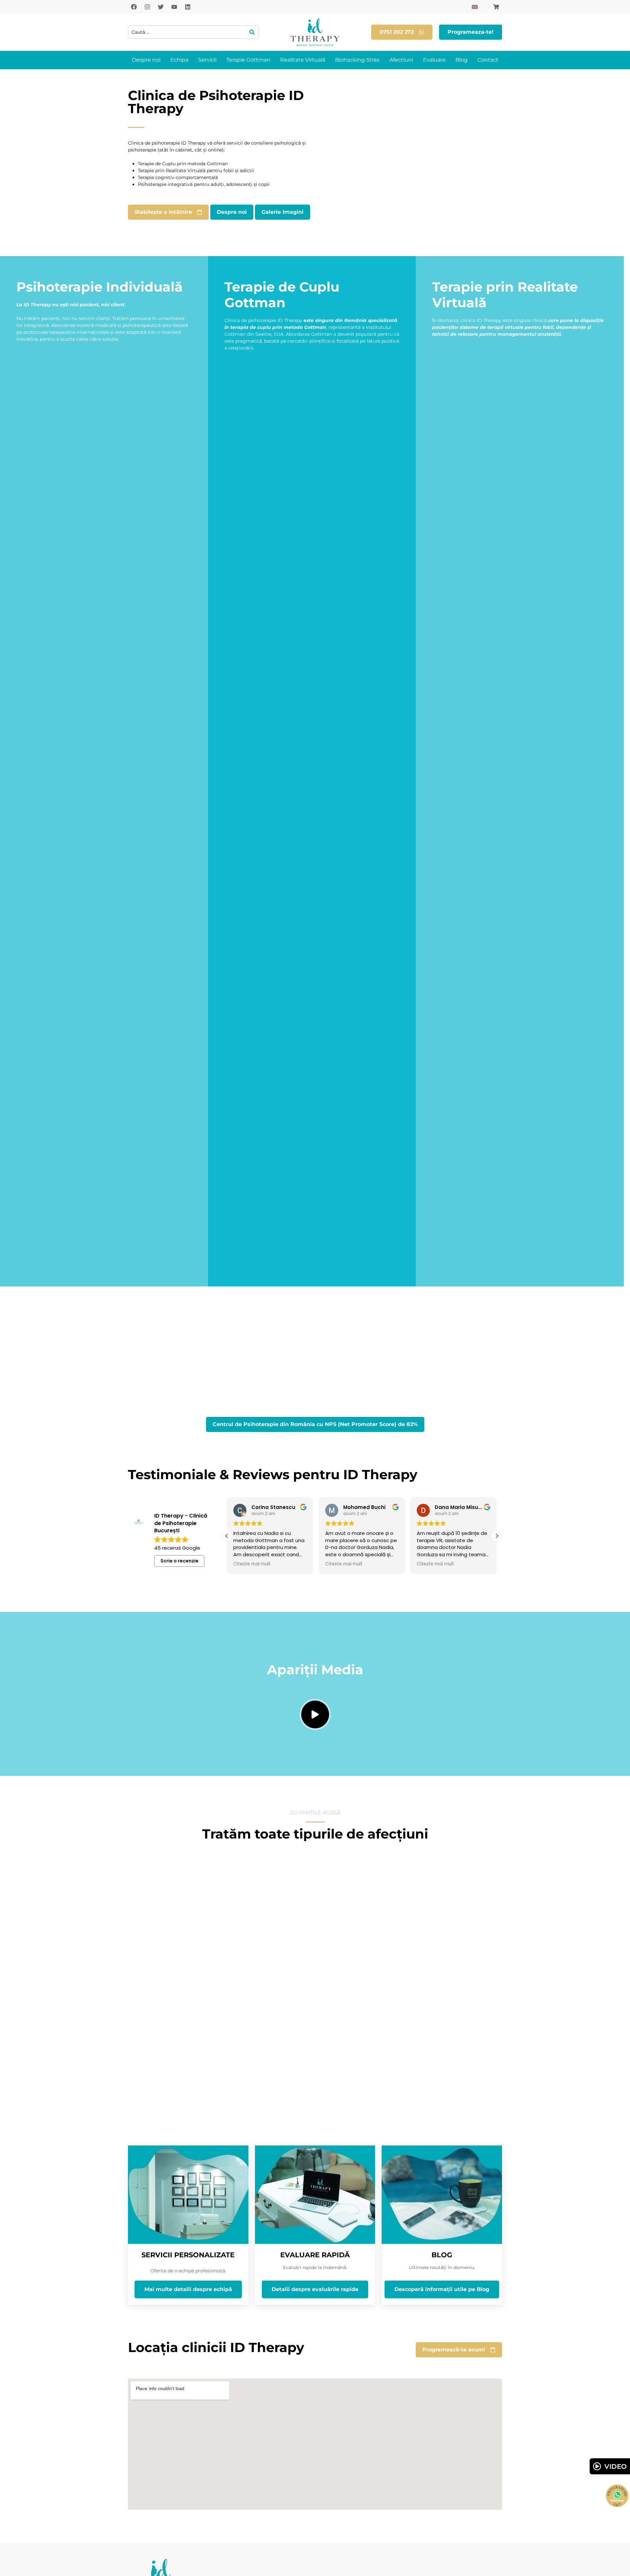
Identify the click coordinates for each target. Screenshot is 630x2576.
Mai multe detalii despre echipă (188, 2289)
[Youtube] (174, 7)
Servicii (207, 60)
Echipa (179, 60)
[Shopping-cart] (496, 7)
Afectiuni (401, 60)
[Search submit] (252, 32)
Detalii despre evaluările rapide (315, 2289)
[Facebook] (134, 7)
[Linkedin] (188, 7)
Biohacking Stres (357, 60)
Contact (488, 60)
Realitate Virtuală (303, 60)
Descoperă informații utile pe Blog (442, 2289)
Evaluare (434, 60)
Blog (462, 60)
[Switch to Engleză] (475, 7)
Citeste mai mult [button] (252, 1564)
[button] (497, 1536)
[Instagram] (147, 7)
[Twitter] (161, 7)
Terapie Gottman (248, 60)
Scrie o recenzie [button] (179, 1561)
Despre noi (146, 60)
